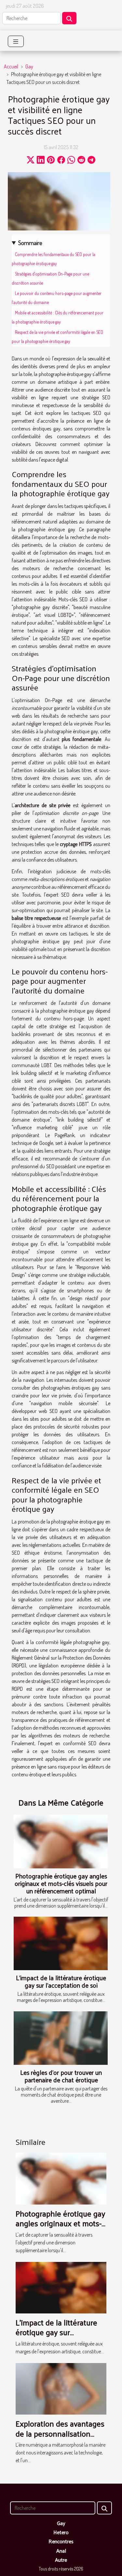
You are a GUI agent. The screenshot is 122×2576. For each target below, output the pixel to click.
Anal (61, 2551)
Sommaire (30, 243)
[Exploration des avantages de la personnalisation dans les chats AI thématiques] (61, 2388)
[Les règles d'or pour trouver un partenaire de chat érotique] (61, 2038)
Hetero (61, 2532)
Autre (61, 2560)
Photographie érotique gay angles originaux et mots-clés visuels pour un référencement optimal (61, 1883)
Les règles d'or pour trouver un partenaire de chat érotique (61, 2076)
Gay (29, 66)
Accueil (11, 66)
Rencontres (61, 2541)
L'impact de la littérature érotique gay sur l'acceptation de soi (61, 1981)
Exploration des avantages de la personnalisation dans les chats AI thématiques (60, 2438)
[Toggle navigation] (16, 41)
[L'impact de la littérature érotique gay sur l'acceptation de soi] (61, 1943)
